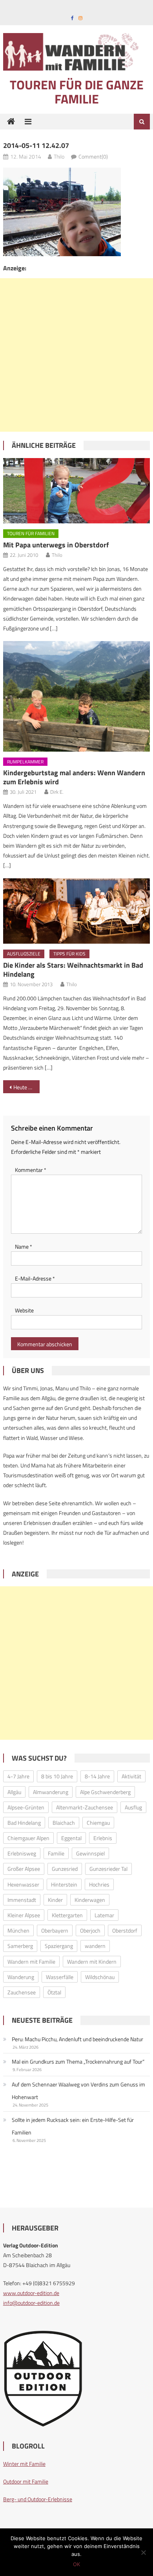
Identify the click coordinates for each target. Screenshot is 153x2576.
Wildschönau (100, 1977)
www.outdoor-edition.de (31, 2293)
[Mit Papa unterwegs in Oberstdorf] (76, 491)
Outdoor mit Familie (26, 2481)
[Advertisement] (76, 355)
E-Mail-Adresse (35, 1278)
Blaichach (64, 1823)
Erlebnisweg (22, 1853)
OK (76, 2564)
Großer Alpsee (24, 1869)
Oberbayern (55, 1930)
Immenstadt (22, 1900)
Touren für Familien (31, 533)
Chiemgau (98, 1823)
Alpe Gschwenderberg (105, 1792)
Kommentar (31, 1170)
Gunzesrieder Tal (108, 1869)
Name (24, 1246)
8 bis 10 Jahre (57, 1776)
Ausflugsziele (24, 954)
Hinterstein (64, 1884)
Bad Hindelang (24, 1823)
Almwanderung (51, 1792)
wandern (95, 1946)
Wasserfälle (60, 1977)
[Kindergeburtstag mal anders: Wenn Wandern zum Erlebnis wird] (76, 696)
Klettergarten (67, 1915)
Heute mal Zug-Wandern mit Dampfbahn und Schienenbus (27, 1087)
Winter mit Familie (24, 2464)
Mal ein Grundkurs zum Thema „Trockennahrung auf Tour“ (78, 2061)
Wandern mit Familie (31, 1962)
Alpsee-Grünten (26, 1807)
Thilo (59, 156)
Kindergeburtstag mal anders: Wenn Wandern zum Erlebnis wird (74, 777)
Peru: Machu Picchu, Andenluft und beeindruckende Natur (77, 2039)
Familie (56, 1853)
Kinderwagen (90, 1900)
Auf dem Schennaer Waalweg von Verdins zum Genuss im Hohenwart (78, 2091)
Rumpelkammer (25, 762)
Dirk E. (57, 792)
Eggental (71, 1838)
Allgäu (14, 1792)
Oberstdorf (125, 1930)
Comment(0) (93, 156)
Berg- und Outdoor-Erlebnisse (38, 2499)
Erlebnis (103, 1838)
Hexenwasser (23, 1884)
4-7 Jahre (18, 1776)
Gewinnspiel (90, 1853)
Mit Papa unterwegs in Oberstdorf (56, 545)
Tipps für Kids (69, 954)
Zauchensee (22, 1992)
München (18, 1930)
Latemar (104, 1915)
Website (24, 1310)
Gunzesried (65, 1869)
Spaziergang (59, 1946)
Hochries (99, 1884)
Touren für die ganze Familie (77, 92)
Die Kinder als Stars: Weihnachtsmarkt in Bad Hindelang (73, 970)
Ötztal (54, 1992)
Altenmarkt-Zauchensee (85, 1807)
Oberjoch (90, 1930)
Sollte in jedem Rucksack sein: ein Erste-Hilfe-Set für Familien (73, 2126)
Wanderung (21, 1977)
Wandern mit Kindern (92, 1962)
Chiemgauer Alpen (28, 1838)
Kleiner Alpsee (24, 1915)
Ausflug (133, 1807)
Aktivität (131, 1776)
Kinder (55, 1900)
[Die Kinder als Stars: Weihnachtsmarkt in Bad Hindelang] (76, 911)
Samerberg (20, 1946)
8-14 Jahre (97, 1776)
